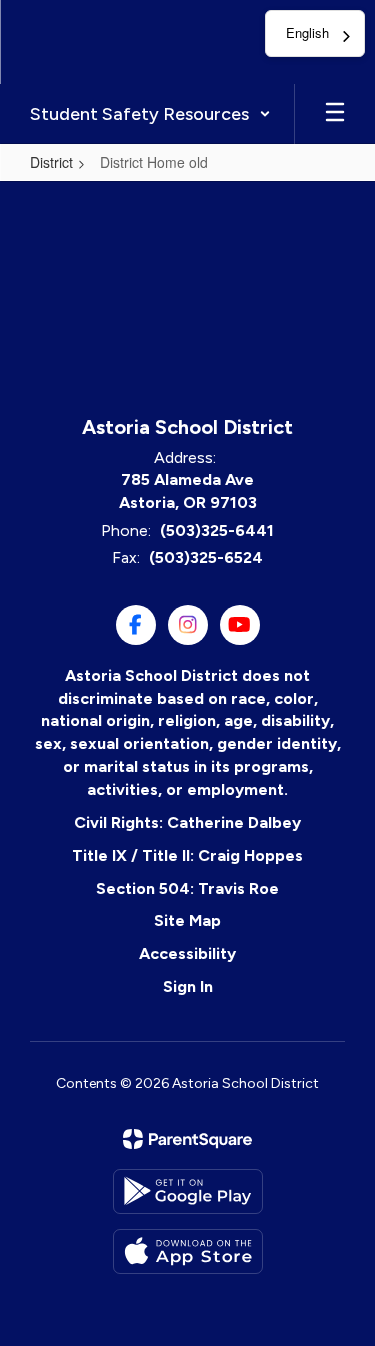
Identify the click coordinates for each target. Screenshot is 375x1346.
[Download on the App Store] (188, 1251)
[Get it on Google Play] (188, 1191)
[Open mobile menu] (335, 114)
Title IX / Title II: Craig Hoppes (187, 855)
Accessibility (187, 953)
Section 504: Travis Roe (187, 888)
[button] (150, 114)
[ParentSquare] (187, 1139)
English (307, 32)
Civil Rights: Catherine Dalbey (187, 822)
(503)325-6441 (217, 530)
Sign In (188, 986)
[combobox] (315, 33)
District (51, 162)
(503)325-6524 (206, 557)
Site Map (187, 920)
